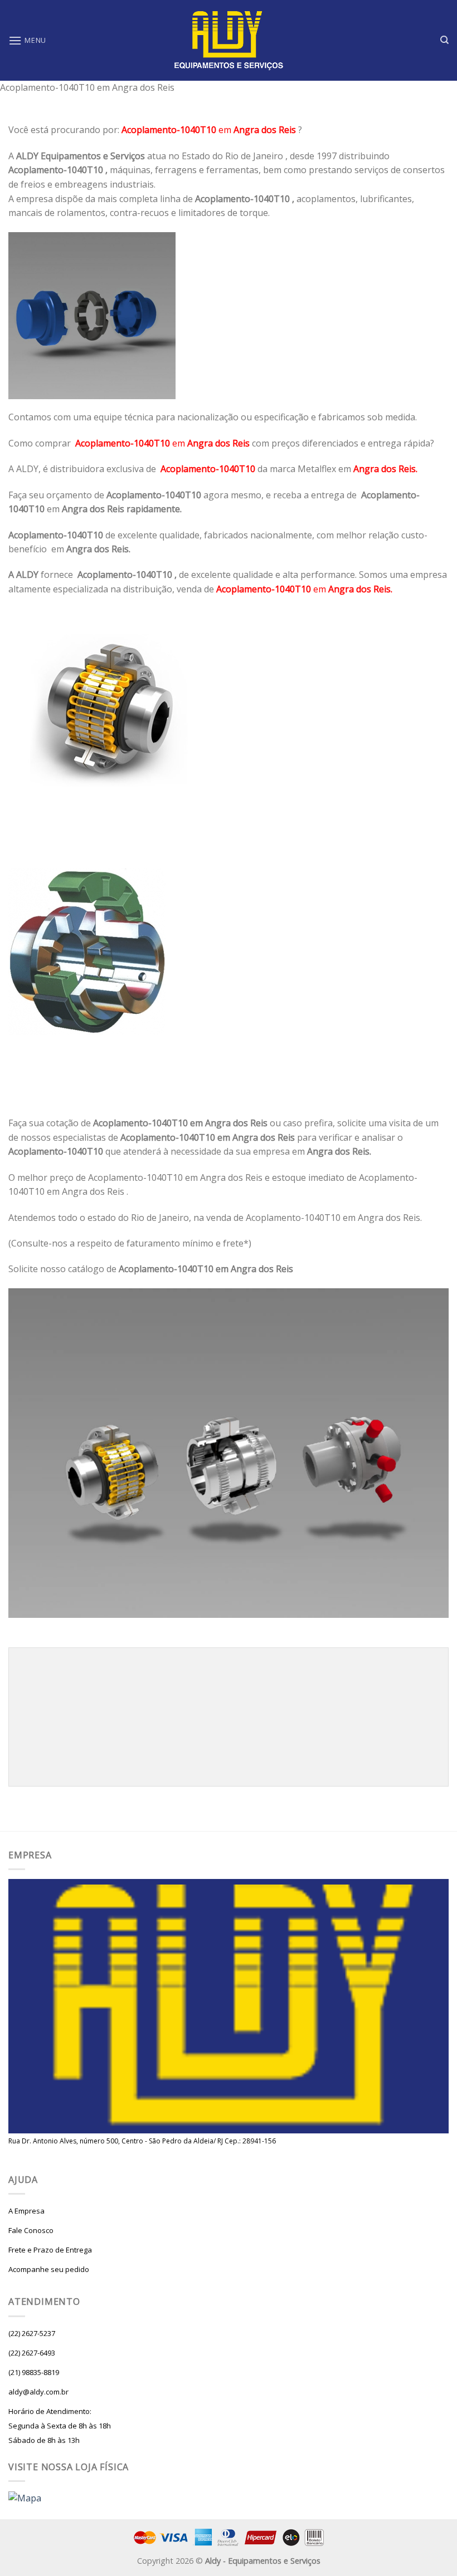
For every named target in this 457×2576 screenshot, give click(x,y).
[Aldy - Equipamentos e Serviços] (229, 41)
